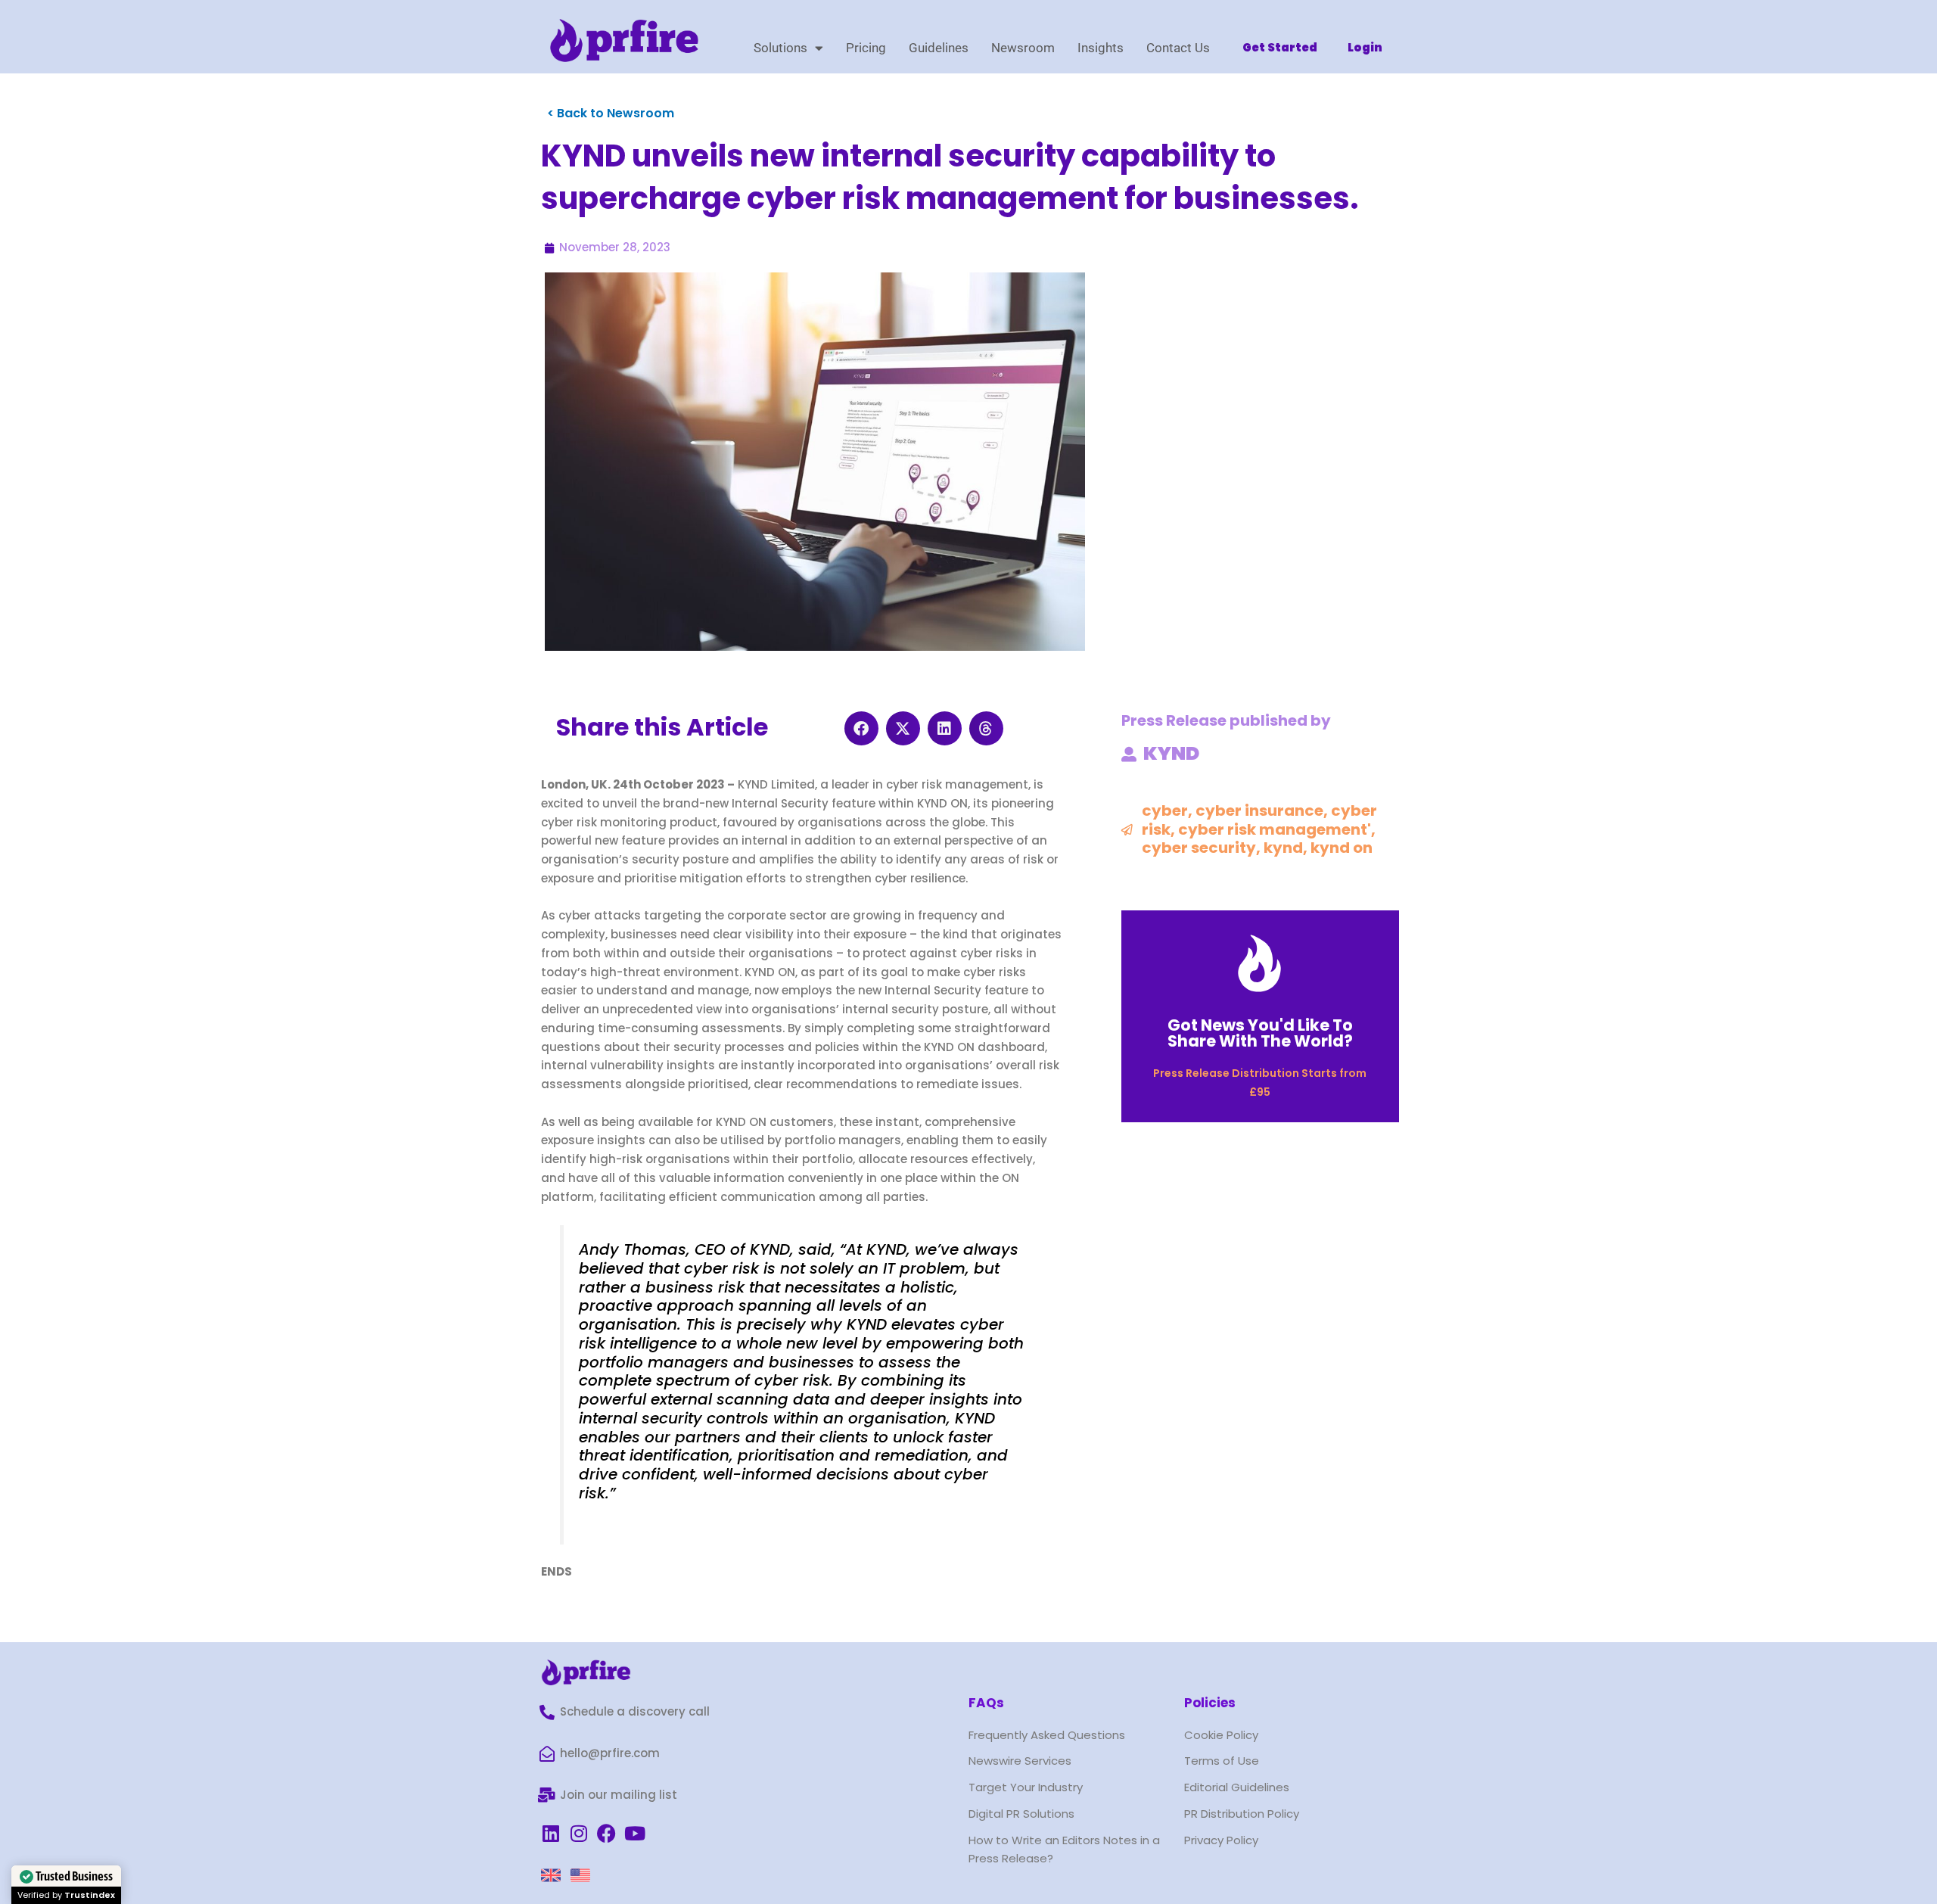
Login (1365, 47)
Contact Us (1178, 48)
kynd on (1342, 848)
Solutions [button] (780, 48)
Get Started (1280, 47)
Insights (1101, 48)
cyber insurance (1259, 810)
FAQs (986, 1703)
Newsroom (1023, 48)
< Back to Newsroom (611, 113)
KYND (1171, 753)
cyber (1165, 810)
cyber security (1199, 848)
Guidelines (939, 48)
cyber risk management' (1275, 829)
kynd (1283, 848)
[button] (861, 728)
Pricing (866, 48)
